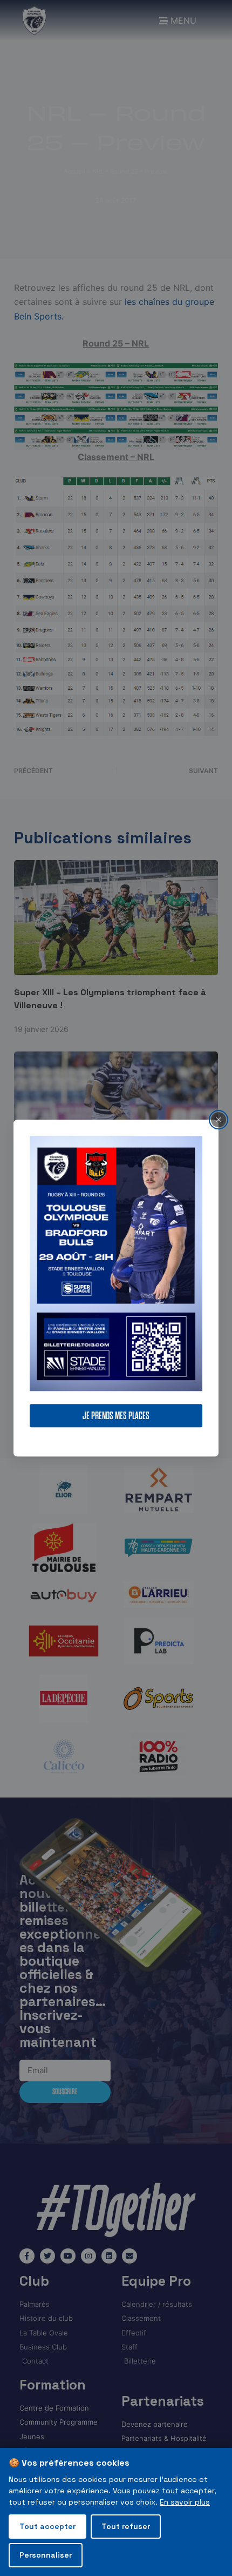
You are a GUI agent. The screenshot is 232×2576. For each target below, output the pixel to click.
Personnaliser (46, 2555)
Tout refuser (126, 2526)
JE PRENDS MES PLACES (116, 1416)
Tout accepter (47, 2526)
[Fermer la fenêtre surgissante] (219, 1120)
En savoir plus (185, 2502)
